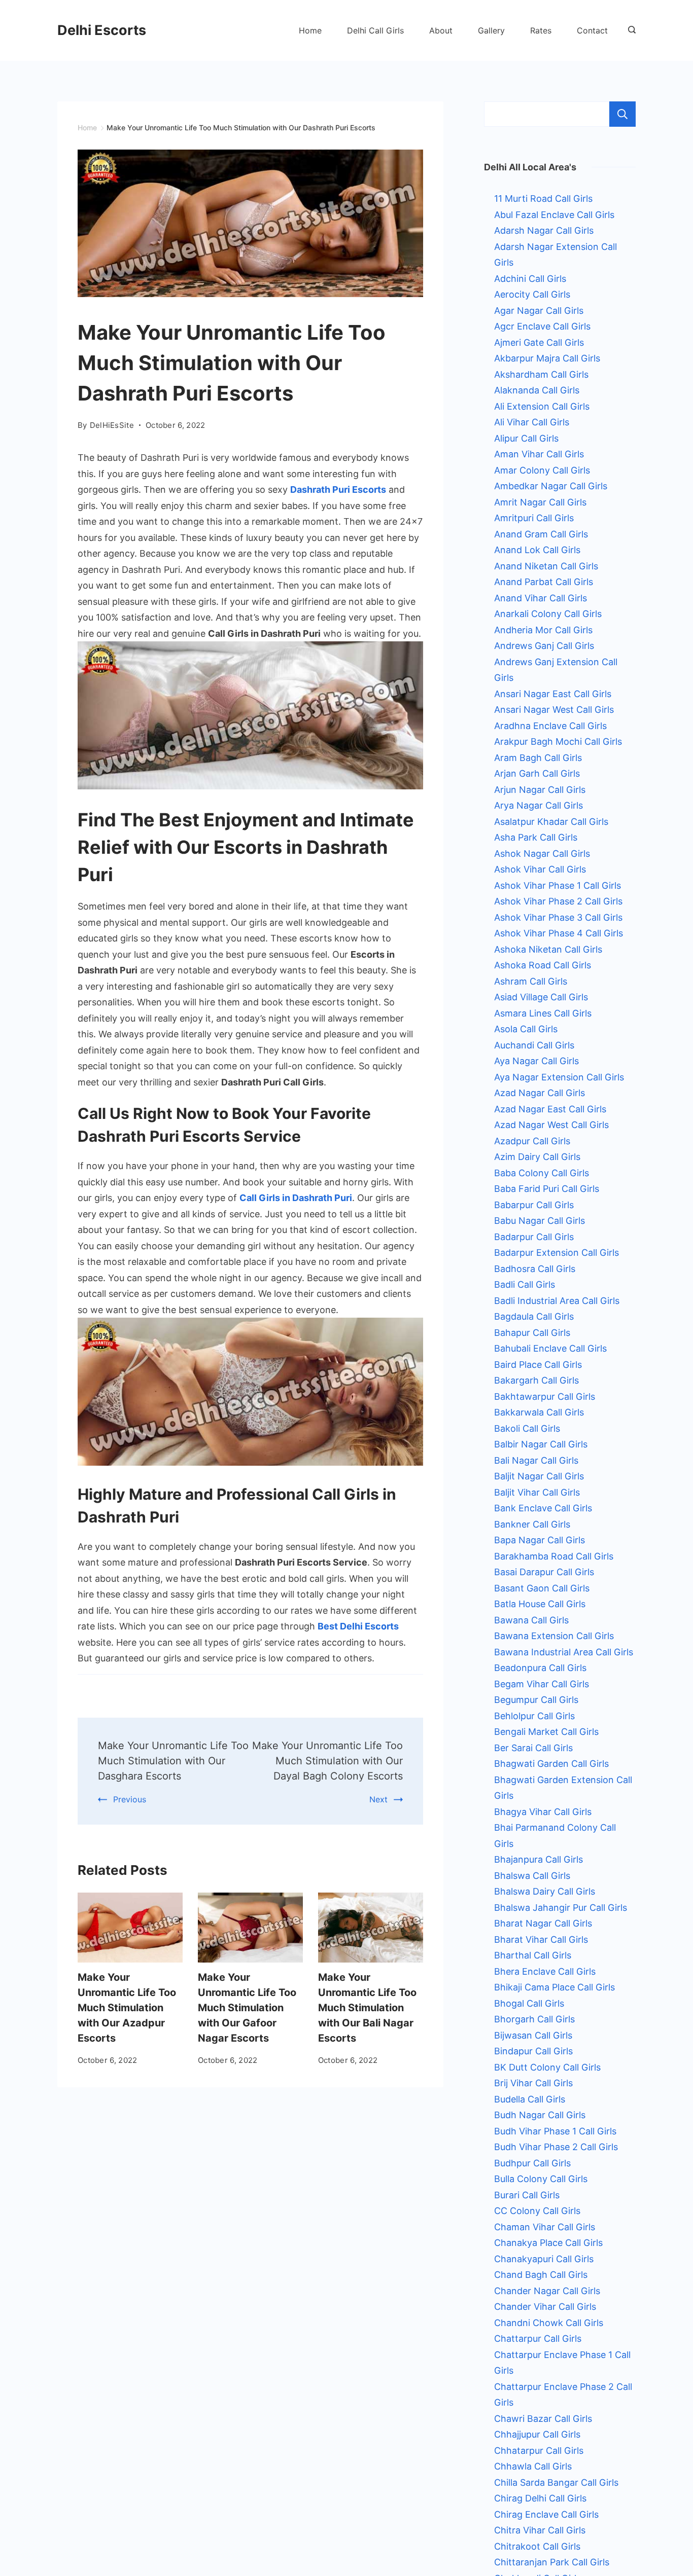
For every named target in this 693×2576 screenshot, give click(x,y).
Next (378, 1799)
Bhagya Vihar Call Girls (543, 1812)
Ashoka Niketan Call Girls (548, 949)
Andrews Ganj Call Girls (544, 646)
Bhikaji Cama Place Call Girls (555, 1987)
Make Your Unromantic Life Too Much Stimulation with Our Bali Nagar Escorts (367, 2008)
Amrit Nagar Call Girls (540, 502)
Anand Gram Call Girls (541, 534)
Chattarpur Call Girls (538, 2338)
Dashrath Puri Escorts (338, 489)
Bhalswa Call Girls (532, 1876)
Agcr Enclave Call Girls (542, 326)
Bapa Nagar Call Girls (540, 1540)
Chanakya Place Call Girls (548, 2243)
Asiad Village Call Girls (541, 997)
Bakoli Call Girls (527, 1428)
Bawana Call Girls (531, 1620)
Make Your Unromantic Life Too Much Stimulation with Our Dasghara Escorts (173, 1761)
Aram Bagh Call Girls (538, 758)
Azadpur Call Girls (532, 1141)
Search (622, 114)
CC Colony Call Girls (537, 2211)
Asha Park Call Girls (536, 837)
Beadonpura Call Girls (540, 1668)
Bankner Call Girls (532, 1524)
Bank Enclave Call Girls (543, 1508)
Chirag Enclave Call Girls (546, 2514)
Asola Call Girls (526, 1029)
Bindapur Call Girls (533, 2051)
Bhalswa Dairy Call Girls (545, 1891)
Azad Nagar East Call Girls (550, 1109)
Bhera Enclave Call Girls (545, 1971)
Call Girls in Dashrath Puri (296, 1198)
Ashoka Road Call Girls (543, 965)
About (441, 30)
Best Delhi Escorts (358, 1626)
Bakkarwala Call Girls (539, 1412)
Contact (592, 30)
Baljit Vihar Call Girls (537, 1492)
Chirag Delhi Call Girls (540, 2498)
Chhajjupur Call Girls (537, 2434)
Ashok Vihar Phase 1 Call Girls (558, 885)
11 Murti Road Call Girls (543, 198)
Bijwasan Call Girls (533, 2035)
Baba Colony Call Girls (542, 1173)
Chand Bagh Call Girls (541, 2275)
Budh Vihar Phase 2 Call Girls (556, 2147)
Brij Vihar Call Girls (533, 2083)
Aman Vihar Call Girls (539, 454)
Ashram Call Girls (531, 981)
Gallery (491, 30)
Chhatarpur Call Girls (539, 2451)
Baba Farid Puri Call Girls (547, 1189)
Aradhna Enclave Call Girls (550, 726)
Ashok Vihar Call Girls (540, 869)
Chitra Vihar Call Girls (540, 2530)
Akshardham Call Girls (541, 374)
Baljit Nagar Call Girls (539, 1476)
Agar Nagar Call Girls (539, 311)
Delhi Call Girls (375, 30)
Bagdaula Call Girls (534, 1316)
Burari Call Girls (527, 2195)
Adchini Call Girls (530, 279)
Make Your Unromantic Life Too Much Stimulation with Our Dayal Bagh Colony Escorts (327, 1761)
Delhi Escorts (102, 30)
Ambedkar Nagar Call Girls (551, 486)
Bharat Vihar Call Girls (541, 1939)
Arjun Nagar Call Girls (540, 790)
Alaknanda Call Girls (537, 390)
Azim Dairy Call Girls (537, 1157)
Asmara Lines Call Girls (543, 1013)
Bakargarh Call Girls (536, 1380)
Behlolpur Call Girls (534, 1716)
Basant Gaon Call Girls (542, 1588)
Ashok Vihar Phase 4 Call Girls (559, 933)
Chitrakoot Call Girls (537, 2546)
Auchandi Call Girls (534, 1045)
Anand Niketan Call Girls (546, 566)
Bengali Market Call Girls (546, 1732)
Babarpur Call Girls (534, 1205)
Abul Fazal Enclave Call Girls (554, 215)
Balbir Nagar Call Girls (541, 1444)
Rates (541, 30)
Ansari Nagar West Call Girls (554, 710)
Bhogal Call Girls (529, 2003)
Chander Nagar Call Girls (547, 2291)
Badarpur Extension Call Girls (557, 1253)
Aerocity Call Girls (532, 294)
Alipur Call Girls (526, 438)
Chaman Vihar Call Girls (545, 2227)
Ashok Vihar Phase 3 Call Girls (558, 917)
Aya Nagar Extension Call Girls (559, 1077)
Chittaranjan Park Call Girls (552, 2562)
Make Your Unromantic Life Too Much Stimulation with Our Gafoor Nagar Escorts (247, 2008)
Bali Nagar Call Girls (536, 1460)
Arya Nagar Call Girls (539, 805)
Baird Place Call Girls (538, 1365)
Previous (130, 1799)
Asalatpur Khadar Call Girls (551, 822)
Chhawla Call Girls (533, 2466)
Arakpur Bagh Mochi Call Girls (558, 741)
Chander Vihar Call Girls (545, 2307)
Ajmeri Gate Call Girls (539, 342)
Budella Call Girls (530, 2099)
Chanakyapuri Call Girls (544, 2259)
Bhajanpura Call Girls (539, 1859)
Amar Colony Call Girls (542, 470)
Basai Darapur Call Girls (544, 1572)
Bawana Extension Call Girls (554, 1636)
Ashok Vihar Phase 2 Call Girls (558, 901)
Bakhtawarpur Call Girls (545, 1396)
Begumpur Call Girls (536, 1700)
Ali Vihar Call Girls (532, 422)
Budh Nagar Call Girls (540, 2115)
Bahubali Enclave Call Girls (550, 1348)
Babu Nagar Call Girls (540, 1221)
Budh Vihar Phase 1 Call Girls (555, 2131)
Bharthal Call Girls (533, 1955)
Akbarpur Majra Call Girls (547, 358)
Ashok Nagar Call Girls (542, 854)
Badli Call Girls (525, 1284)
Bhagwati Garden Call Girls (551, 1764)
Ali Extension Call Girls (542, 406)
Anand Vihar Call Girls (541, 598)
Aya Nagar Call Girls (536, 1061)
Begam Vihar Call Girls (542, 1684)
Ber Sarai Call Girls (533, 1748)
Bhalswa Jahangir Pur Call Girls (561, 1908)
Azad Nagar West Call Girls (551, 1125)
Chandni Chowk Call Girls (549, 2323)
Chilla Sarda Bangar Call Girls (556, 2482)
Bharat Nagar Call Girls (543, 1923)
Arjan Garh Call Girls (537, 773)
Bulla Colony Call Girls (541, 2179)
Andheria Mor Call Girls (543, 630)
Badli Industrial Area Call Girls (557, 1301)
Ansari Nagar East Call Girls (553, 694)
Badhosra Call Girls (535, 1269)
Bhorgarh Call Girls (534, 2019)
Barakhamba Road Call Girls (554, 1556)
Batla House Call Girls (540, 1604)
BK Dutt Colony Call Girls (547, 2067)
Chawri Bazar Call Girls (543, 2419)
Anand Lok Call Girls (537, 550)
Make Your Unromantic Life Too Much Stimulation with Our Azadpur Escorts (127, 2008)
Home (310, 30)
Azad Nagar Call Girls (540, 1093)
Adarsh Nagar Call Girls (544, 230)
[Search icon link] (629, 30)
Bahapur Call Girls (532, 1333)
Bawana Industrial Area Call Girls (564, 1652)
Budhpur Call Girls (532, 2163)
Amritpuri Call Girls (534, 518)
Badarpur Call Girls (534, 1237)
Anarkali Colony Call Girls (548, 614)
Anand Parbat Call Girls (544, 582)
